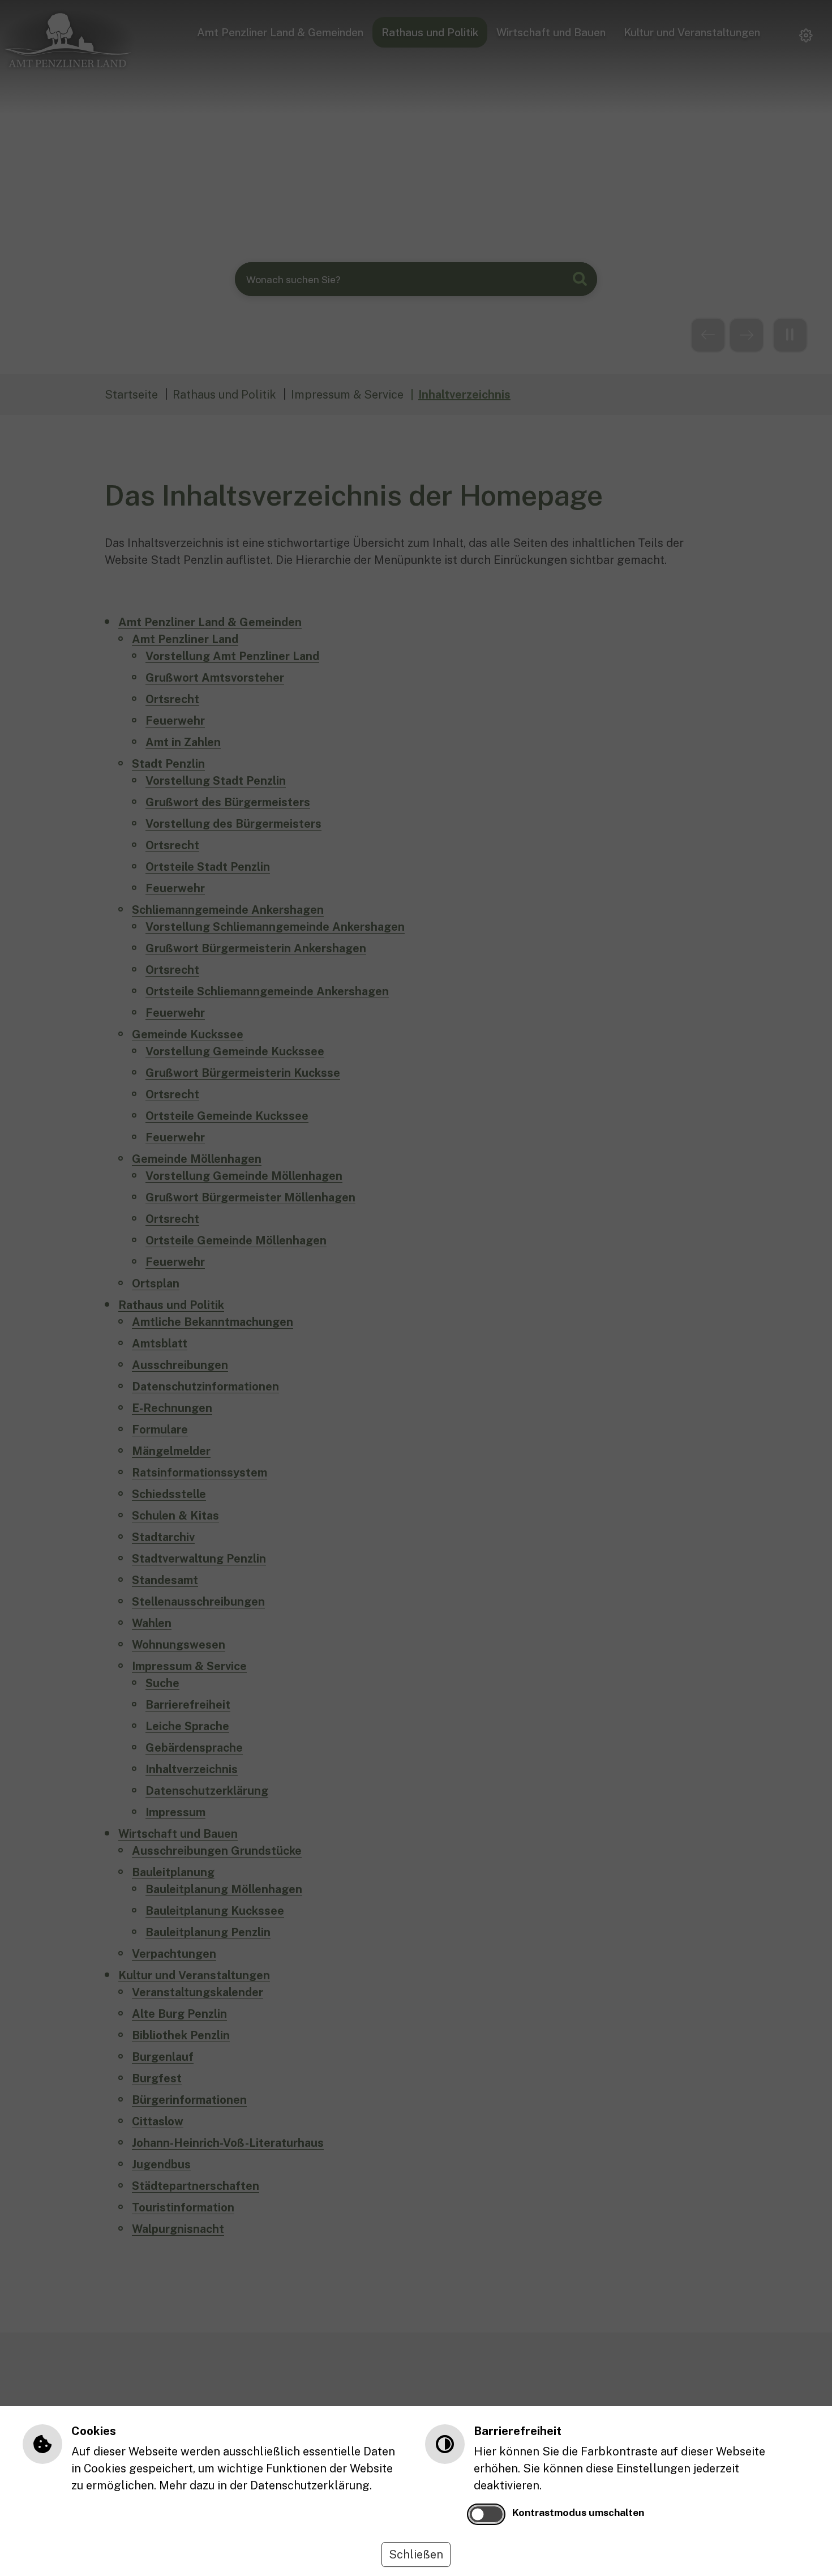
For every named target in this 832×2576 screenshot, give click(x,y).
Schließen (416, 2554)
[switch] (486, 2514)
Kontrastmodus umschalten (578, 2512)
